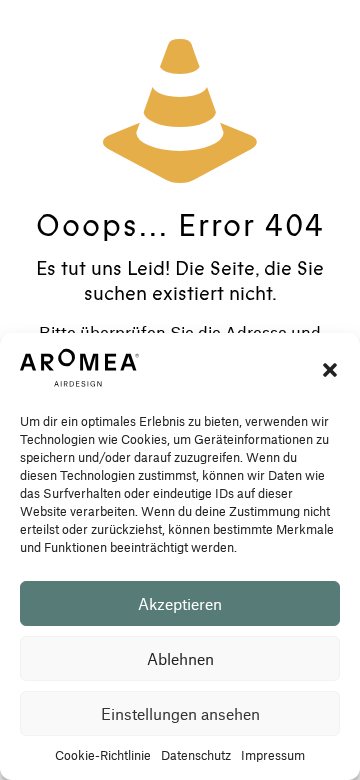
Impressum (273, 755)
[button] (330, 370)
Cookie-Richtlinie (103, 755)
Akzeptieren (180, 603)
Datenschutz (196, 755)
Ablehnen (180, 658)
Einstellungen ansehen (180, 713)
